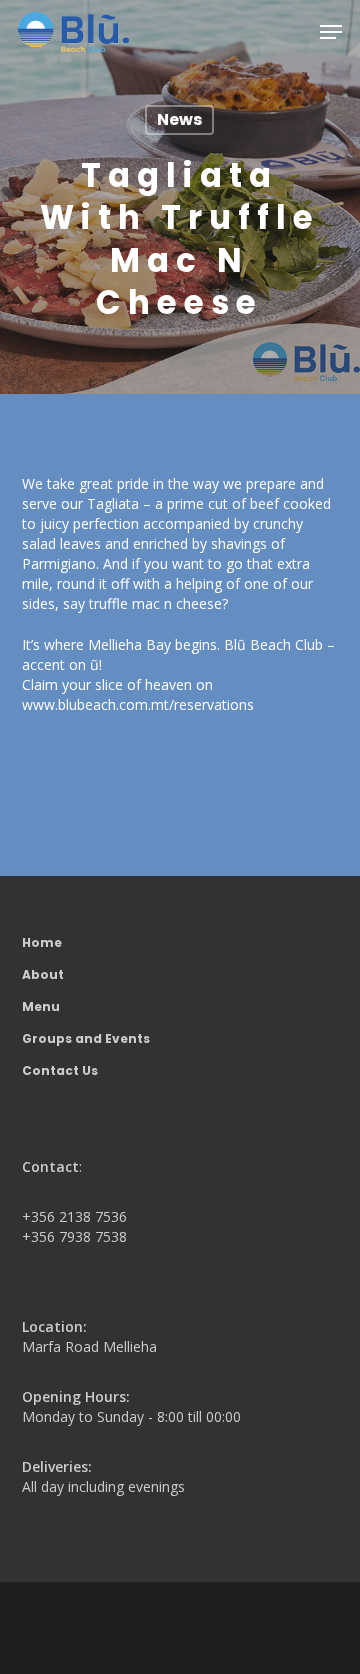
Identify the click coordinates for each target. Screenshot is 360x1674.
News (179, 119)
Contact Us (60, 1070)
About (43, 974)
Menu (41, 1006)
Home (42, 942)
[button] (331, 32)
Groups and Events (86, 1038)
